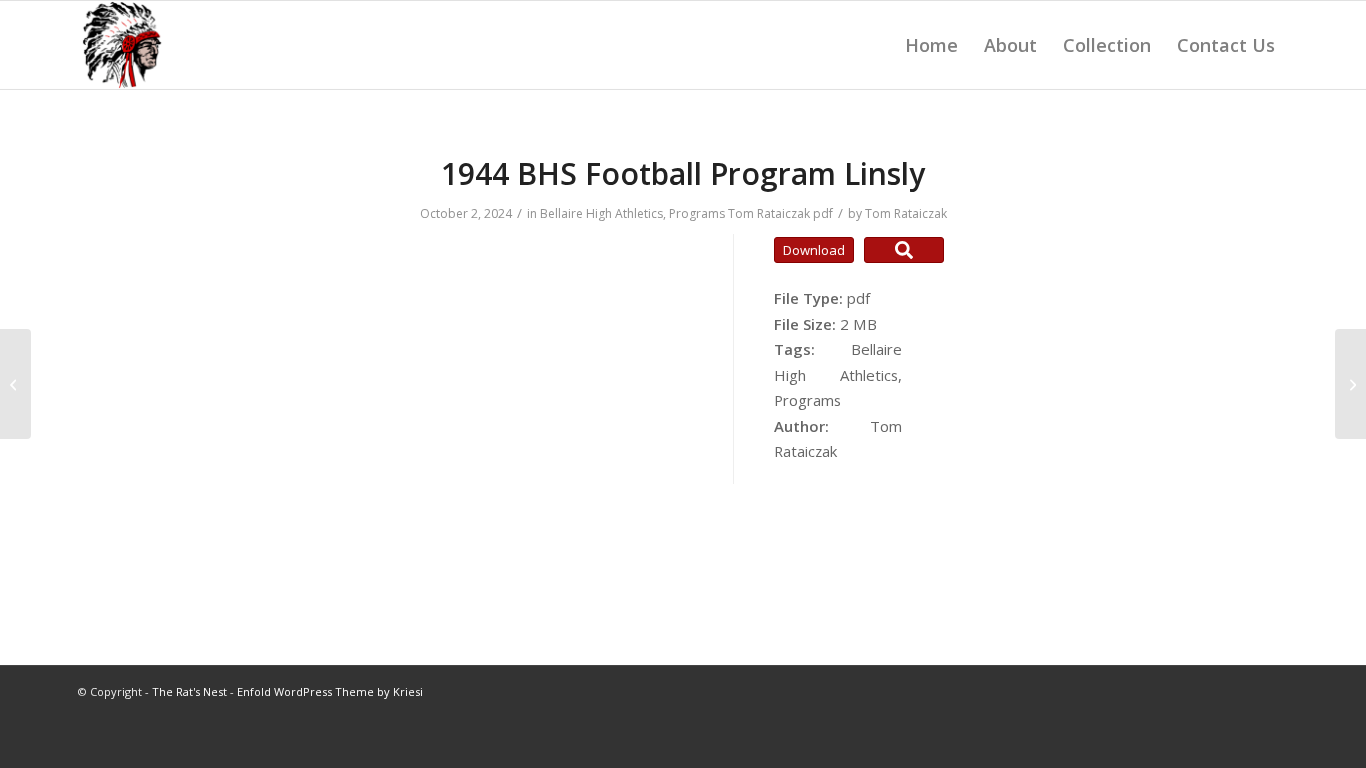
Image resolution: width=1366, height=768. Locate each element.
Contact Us (1226, 45)
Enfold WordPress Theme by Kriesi (330, 691)
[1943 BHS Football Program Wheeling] (15, 384)
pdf (823, 213)
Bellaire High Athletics (601, 213)
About (1010, 45)
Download (814, 250)
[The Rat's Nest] (122, 45)
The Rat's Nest (189, 691)
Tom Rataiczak (769, 213)
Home (931, 45)
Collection (1107, 45)
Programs (697, 213)
